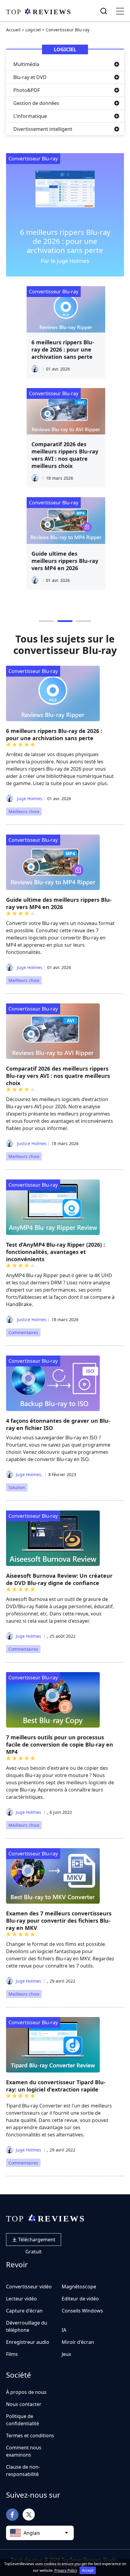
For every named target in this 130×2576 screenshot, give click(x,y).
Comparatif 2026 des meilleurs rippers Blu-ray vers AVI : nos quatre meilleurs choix (64, 455)
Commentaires (23, 1332)
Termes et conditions (30, 2436)
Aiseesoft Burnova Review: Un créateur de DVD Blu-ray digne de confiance (59, 1579)
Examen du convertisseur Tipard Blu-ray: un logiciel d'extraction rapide (56, 2086)
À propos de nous (26, 2392)
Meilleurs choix (24, 811)
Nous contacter (24, 2404)
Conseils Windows (82, 2311)
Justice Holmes (31, 1143)
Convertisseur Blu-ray (33, 159)
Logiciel (33, 30)
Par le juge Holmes (65, 261)
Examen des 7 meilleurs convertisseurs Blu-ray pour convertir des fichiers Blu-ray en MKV (59, 1921)
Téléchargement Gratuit (36, 2241)
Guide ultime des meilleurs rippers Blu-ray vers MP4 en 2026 (64, 561)
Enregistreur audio (28, 2342)
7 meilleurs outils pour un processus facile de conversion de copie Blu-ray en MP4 (60, 1744)
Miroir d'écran (78, 2342)
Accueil (13, 30)
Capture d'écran (24, 2311)
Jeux (66, 2354)
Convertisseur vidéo (29, 2287)
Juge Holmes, (29, 1474)
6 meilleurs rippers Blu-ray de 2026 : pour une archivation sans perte (65, 241)
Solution (17, 1487)
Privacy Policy (66, 2570)
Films (12, 2354)
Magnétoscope (79, 2287)
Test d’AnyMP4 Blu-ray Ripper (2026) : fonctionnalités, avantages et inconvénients (55, 1252)
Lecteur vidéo (21, 2299)
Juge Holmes (29, 799)
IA (64, 2330)
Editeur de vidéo (80, 2299)
